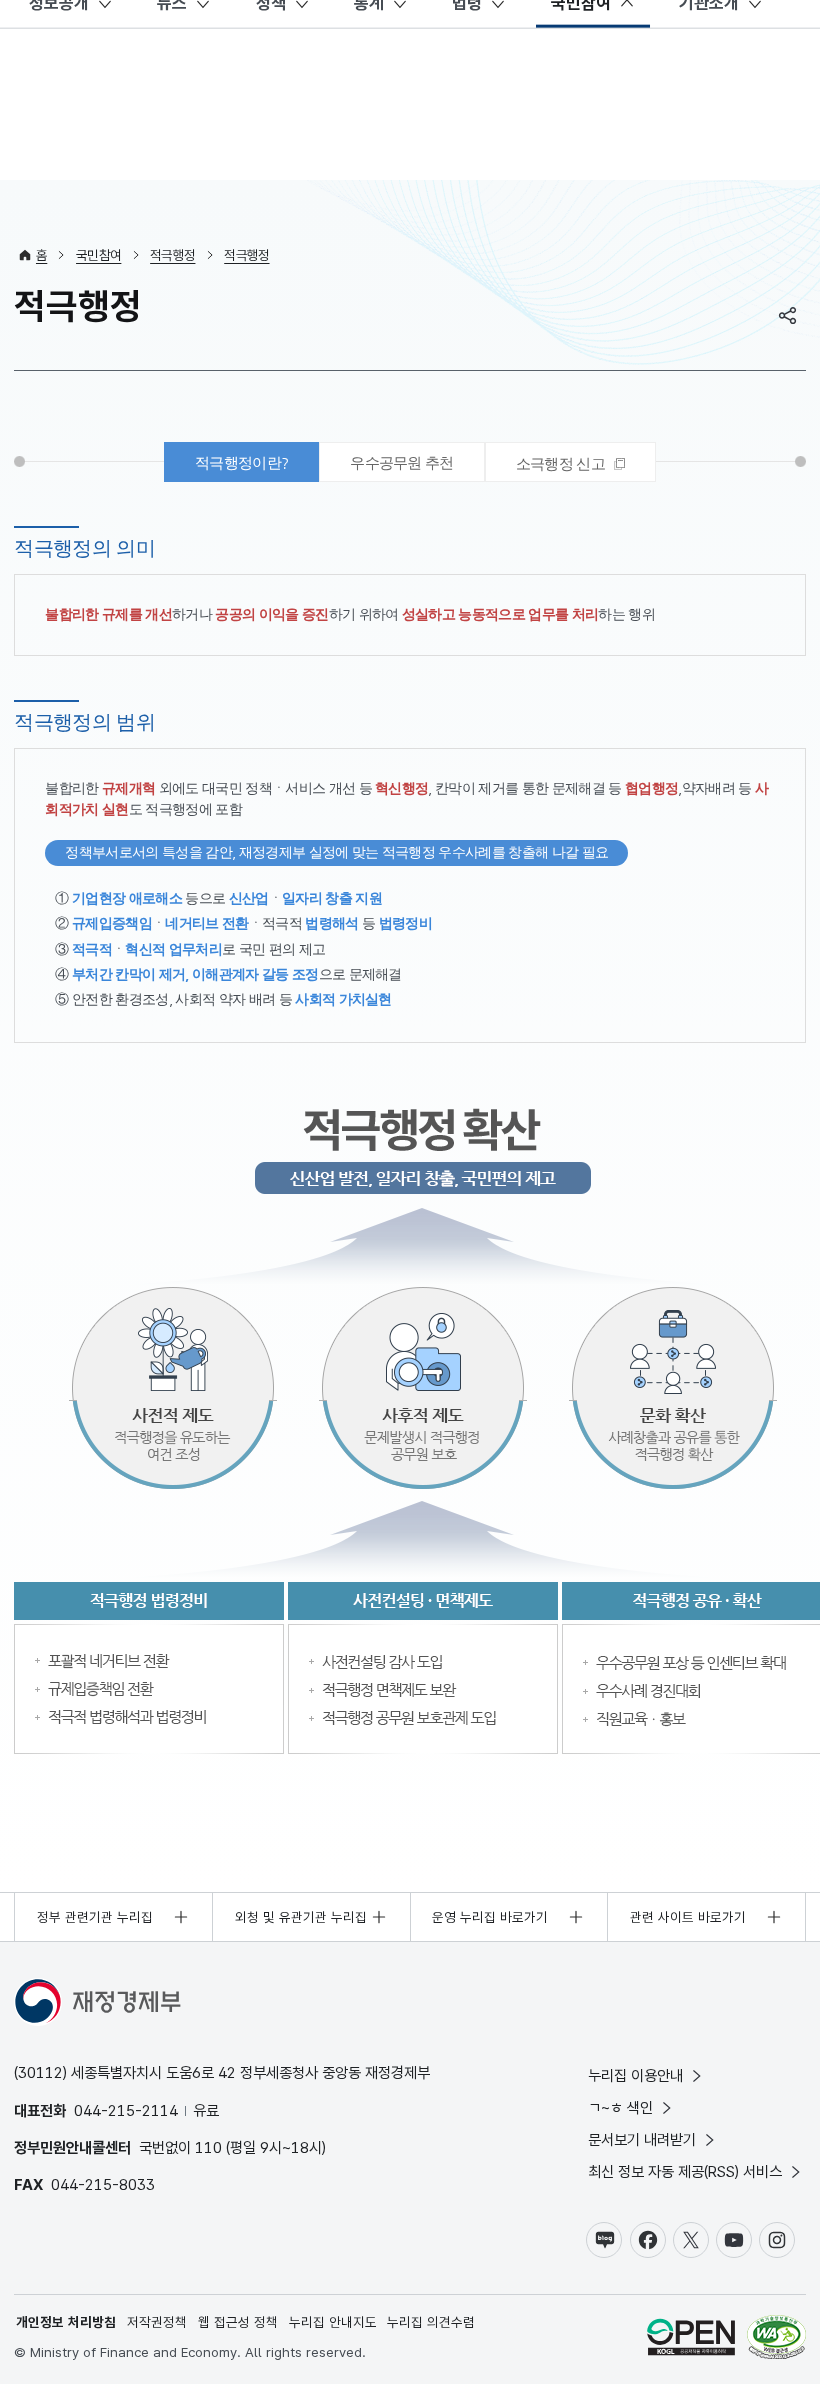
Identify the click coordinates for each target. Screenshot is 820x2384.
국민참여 (98, 255)
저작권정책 (157, 2322)
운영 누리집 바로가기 (490, 1917)
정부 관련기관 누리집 (95, 1917)
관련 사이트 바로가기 (688, 1917)
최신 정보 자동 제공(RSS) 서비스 (685, 2171)
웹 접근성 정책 (238, 2322)
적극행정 (172, 255)
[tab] (570, 462)
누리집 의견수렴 (431, 2322)
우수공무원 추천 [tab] (402, 462)
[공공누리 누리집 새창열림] (691, 2339)
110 (208, 2147)
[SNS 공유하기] (788, 315)
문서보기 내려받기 (642, 2139)
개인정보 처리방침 (66, 2322)
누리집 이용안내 (635, 2075)
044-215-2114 (126, 2110)
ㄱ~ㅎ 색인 (620, 2107)
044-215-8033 (103, 2184)
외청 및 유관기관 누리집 (301, 1917)
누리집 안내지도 (333, 2322)
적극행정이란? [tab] (241, 462)
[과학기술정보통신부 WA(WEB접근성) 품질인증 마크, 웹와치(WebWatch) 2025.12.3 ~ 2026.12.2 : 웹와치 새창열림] (776, 2339)
